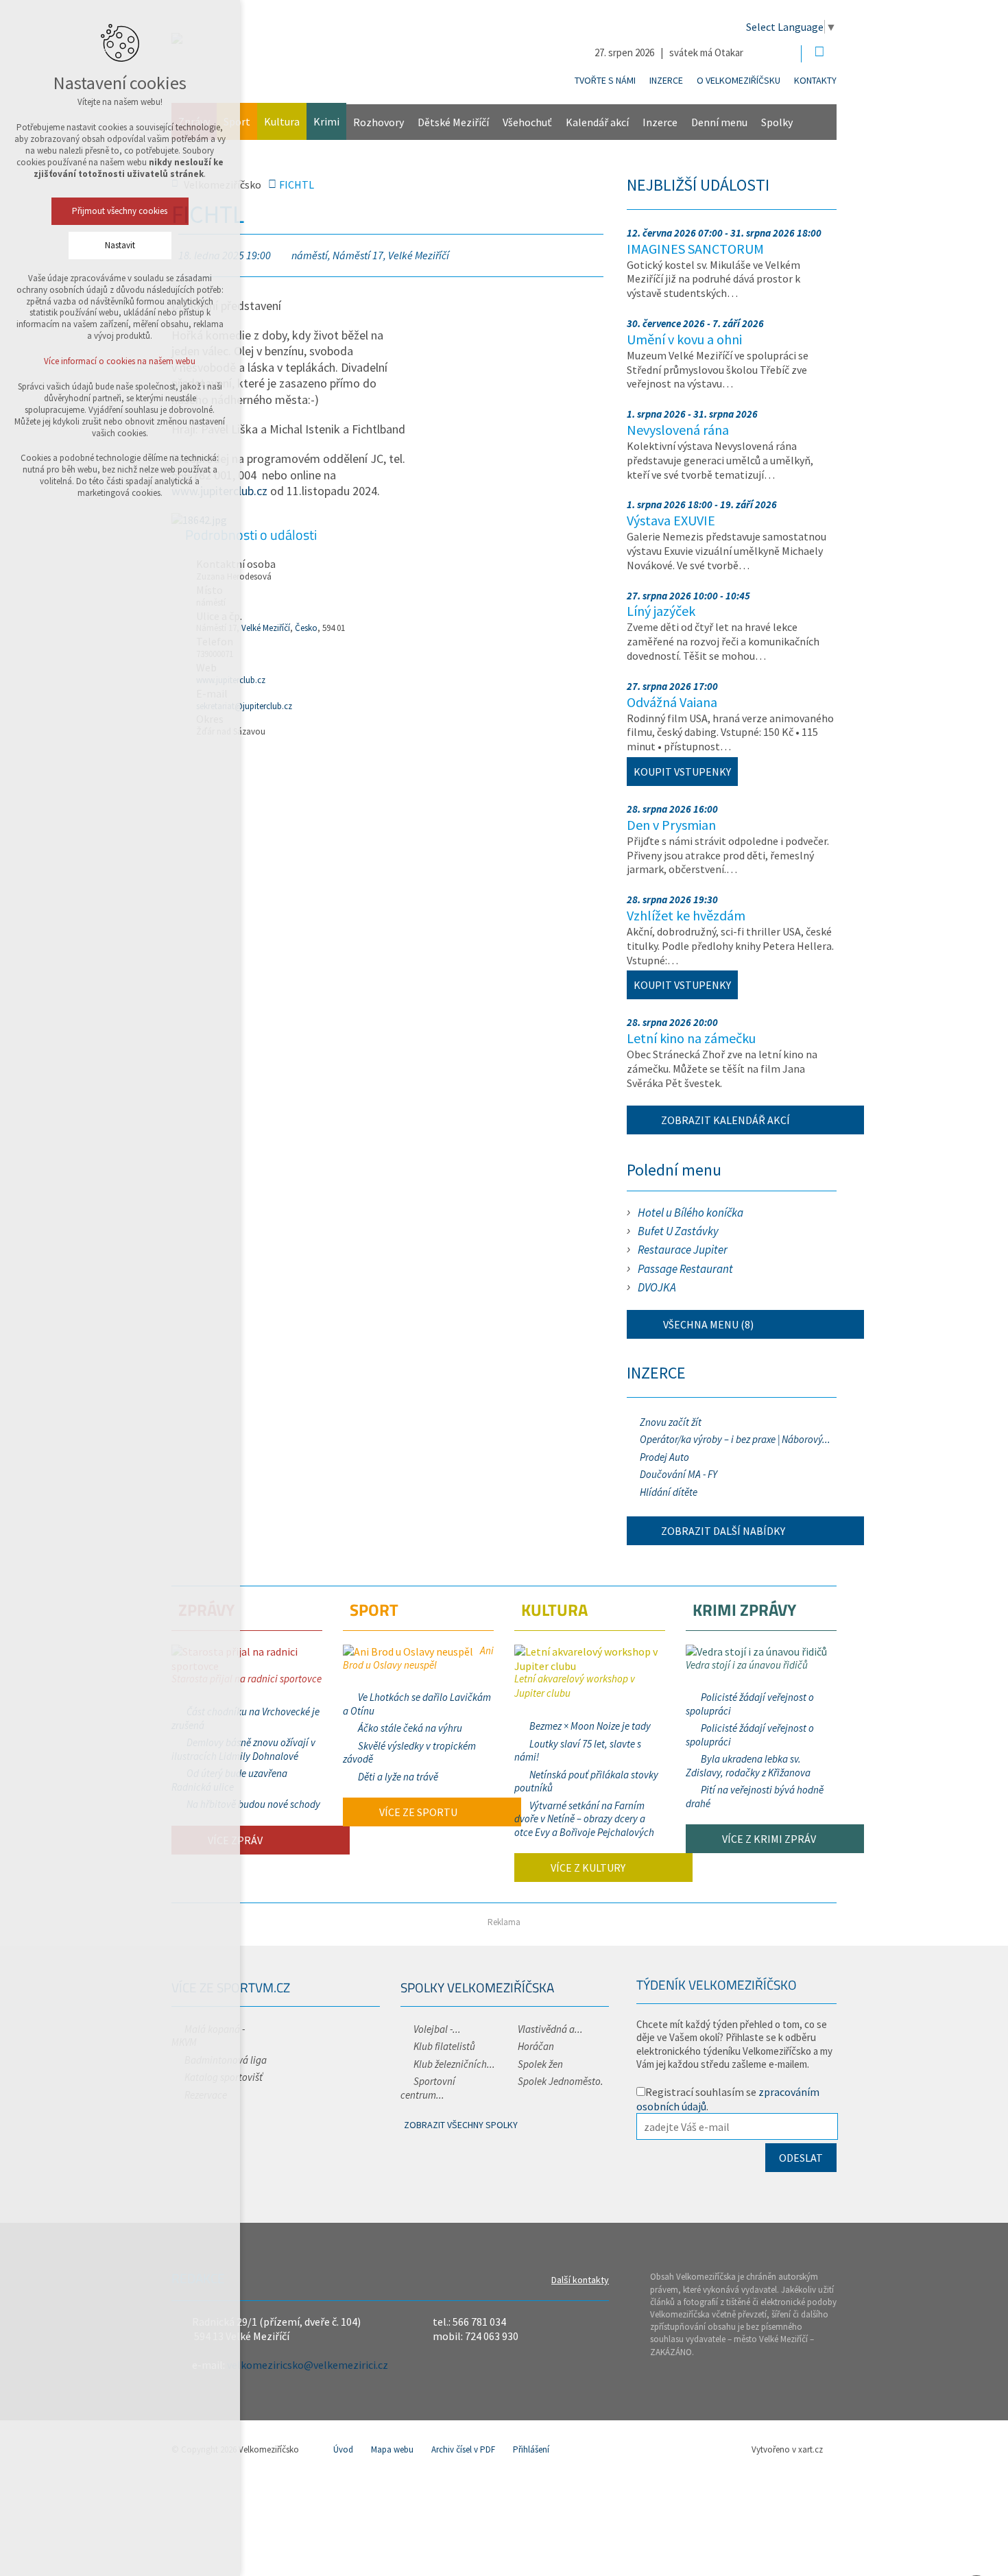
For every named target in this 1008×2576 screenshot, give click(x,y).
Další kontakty (580, 2280)
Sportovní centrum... (428, 2088)
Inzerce (666, 80)
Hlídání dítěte (669, 1492)
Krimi (326, 121)
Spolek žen (540, 2064)
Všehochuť (527, 122)
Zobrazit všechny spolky (461, 2125)
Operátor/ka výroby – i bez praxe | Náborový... (735, 1439)
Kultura (282, 121)
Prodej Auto (664, 1457)
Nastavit (120, 245)
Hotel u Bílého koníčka (691, 1213)
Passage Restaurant (685, 1269)
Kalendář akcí (597, 122)
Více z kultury (587, 1868)
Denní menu (719, 122)
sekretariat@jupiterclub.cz (244, 706)
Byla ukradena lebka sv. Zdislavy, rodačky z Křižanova (748, 1766)
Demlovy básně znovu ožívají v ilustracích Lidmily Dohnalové (243, 1749)
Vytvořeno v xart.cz (787, 2449)
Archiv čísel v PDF (463, 2449)
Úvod (343, 2449)
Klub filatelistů (444, 2046)
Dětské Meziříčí (453, 122)
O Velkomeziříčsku (739, 80)
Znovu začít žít (671, 1422)
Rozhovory (379, 122)
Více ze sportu (417, 1812)
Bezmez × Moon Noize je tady (590, 1726)
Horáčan (536, 2046)
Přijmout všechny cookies (120, 211)
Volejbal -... (437, 2029)
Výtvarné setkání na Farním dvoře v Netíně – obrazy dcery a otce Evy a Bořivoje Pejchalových (584, 1819)
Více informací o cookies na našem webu (120, 361)
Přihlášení (531, 2449)
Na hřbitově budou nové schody (253, 1804)
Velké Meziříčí (266, 628)
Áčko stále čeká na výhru (410, 1728)
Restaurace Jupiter (683, 1250)
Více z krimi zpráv (768, 1839)
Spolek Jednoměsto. (561, 2081)
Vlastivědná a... (550, 2029)
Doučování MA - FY (679, 1474)
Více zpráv (234, 1840)
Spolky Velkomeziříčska (477, 1987)
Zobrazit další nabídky (723, 1531)
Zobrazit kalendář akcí (725, 1120)
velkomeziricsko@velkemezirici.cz (308, 2365)
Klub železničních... (454, 2064)
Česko (306, 628)
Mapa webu (392, 2449)
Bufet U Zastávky (678, 1231)
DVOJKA (657, 1287)
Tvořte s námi (605, 80)
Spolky (777, 122)
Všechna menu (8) (707, 1324)
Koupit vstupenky (682, 772)
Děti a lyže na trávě (398, 1777)
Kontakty (815, 80)
